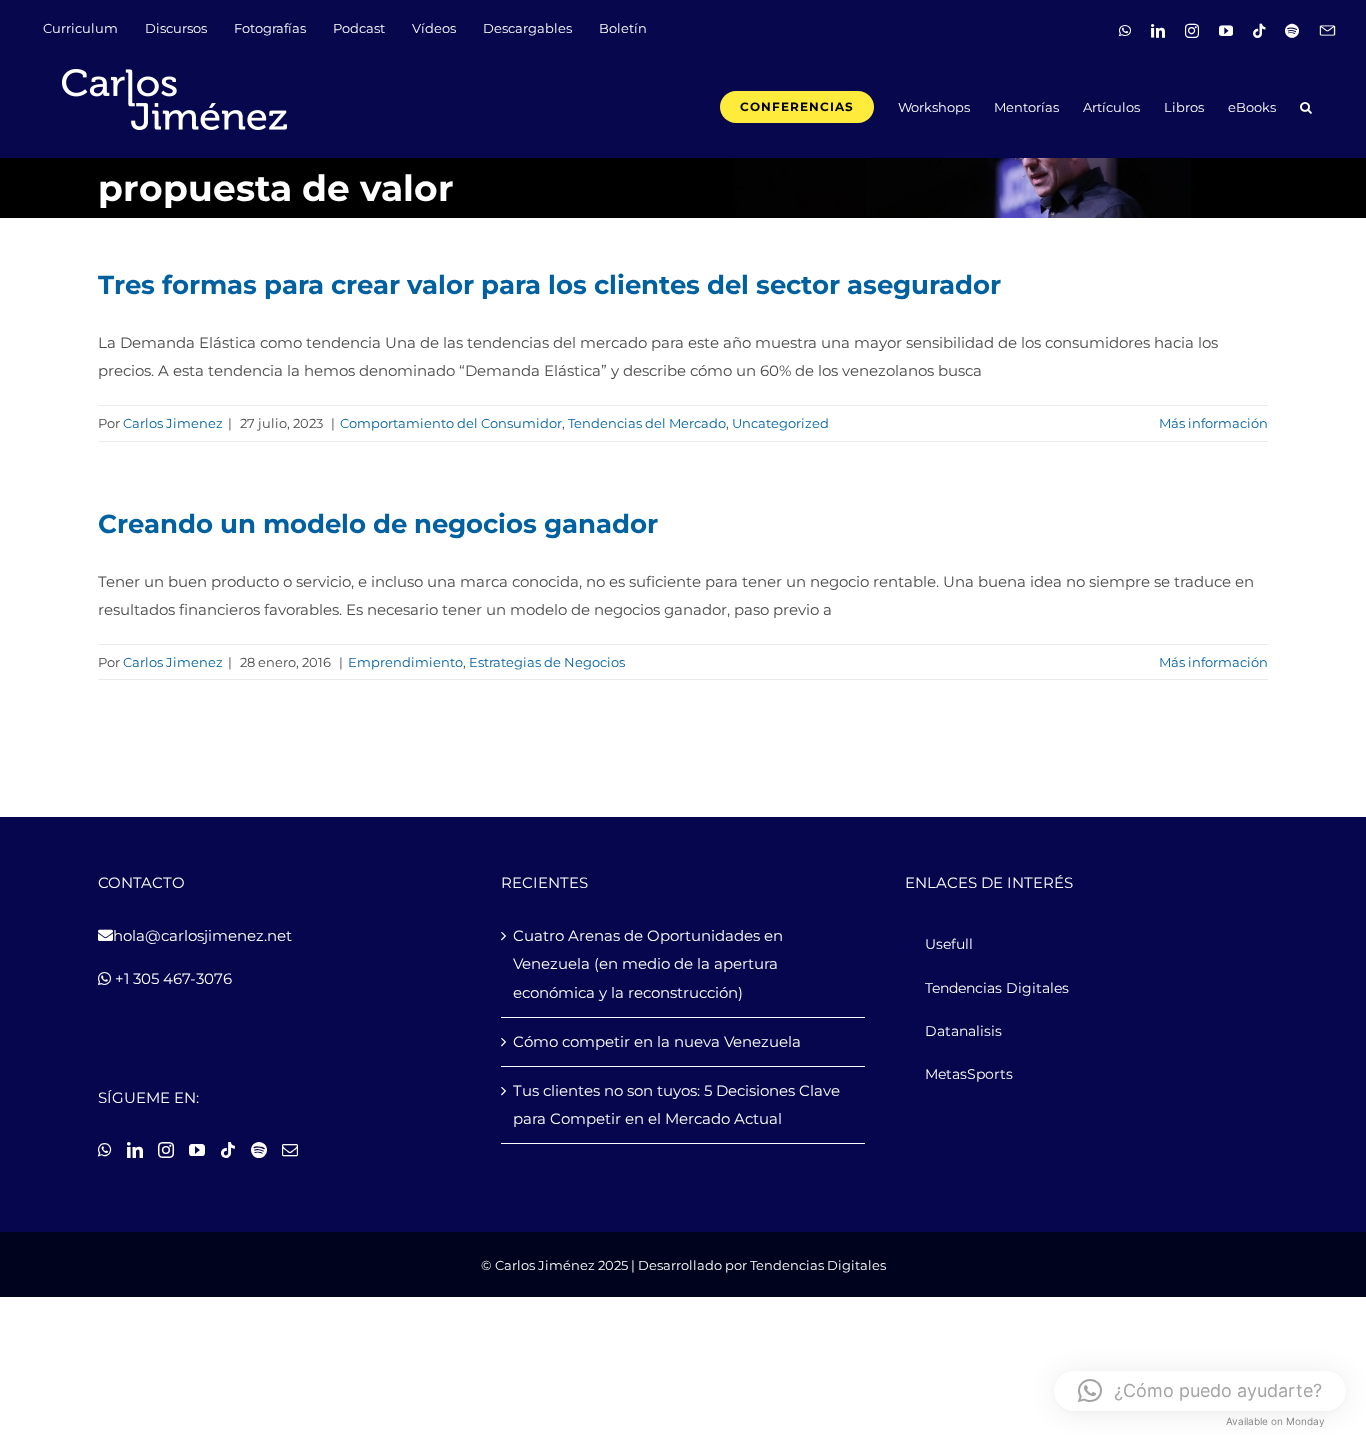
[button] (1306, 105)
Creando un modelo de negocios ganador (378, 524)
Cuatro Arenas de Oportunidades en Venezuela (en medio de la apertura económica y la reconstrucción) (648, 963)
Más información (1213, 423)
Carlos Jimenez (173, 423)
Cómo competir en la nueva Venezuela (657, 1041)
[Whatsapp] (105, 1150)
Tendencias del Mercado (647, 423)
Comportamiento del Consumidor (451, 423)
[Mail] (290, 1150)
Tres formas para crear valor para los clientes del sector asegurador (549, 285)
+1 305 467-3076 (171, 978)
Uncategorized (780, 423)
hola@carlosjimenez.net (202, 935)
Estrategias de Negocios (547, 662)
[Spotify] (259, 1150)
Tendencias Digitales (818, 1265)
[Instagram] (166, 1150)
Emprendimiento (405, 662)
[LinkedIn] (135, 1150)
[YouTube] (197, 1150)
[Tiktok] (228, 1150)
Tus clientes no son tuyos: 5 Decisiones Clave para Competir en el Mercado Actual (676, 1104)
